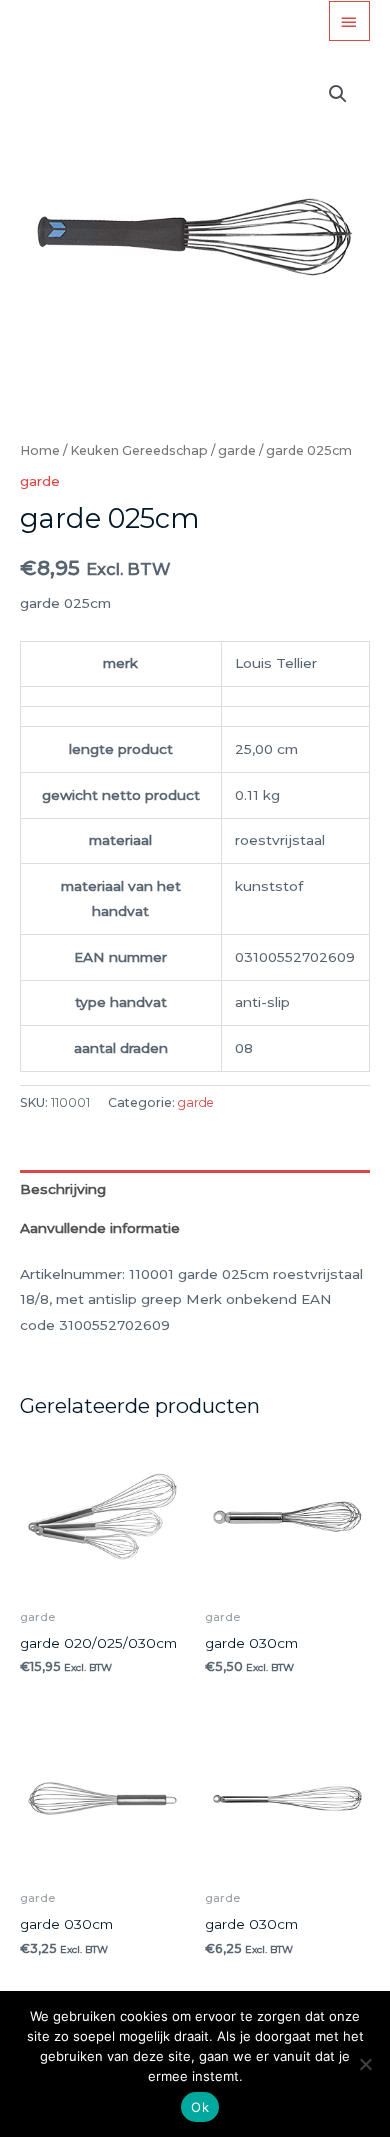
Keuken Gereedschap (139, 450)
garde (237, 450)
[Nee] (365, 2064)
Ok (200, 2107)
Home (40, 450)
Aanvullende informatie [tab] (100, 1228)
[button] (338, 94)
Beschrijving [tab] (63, 1189)
